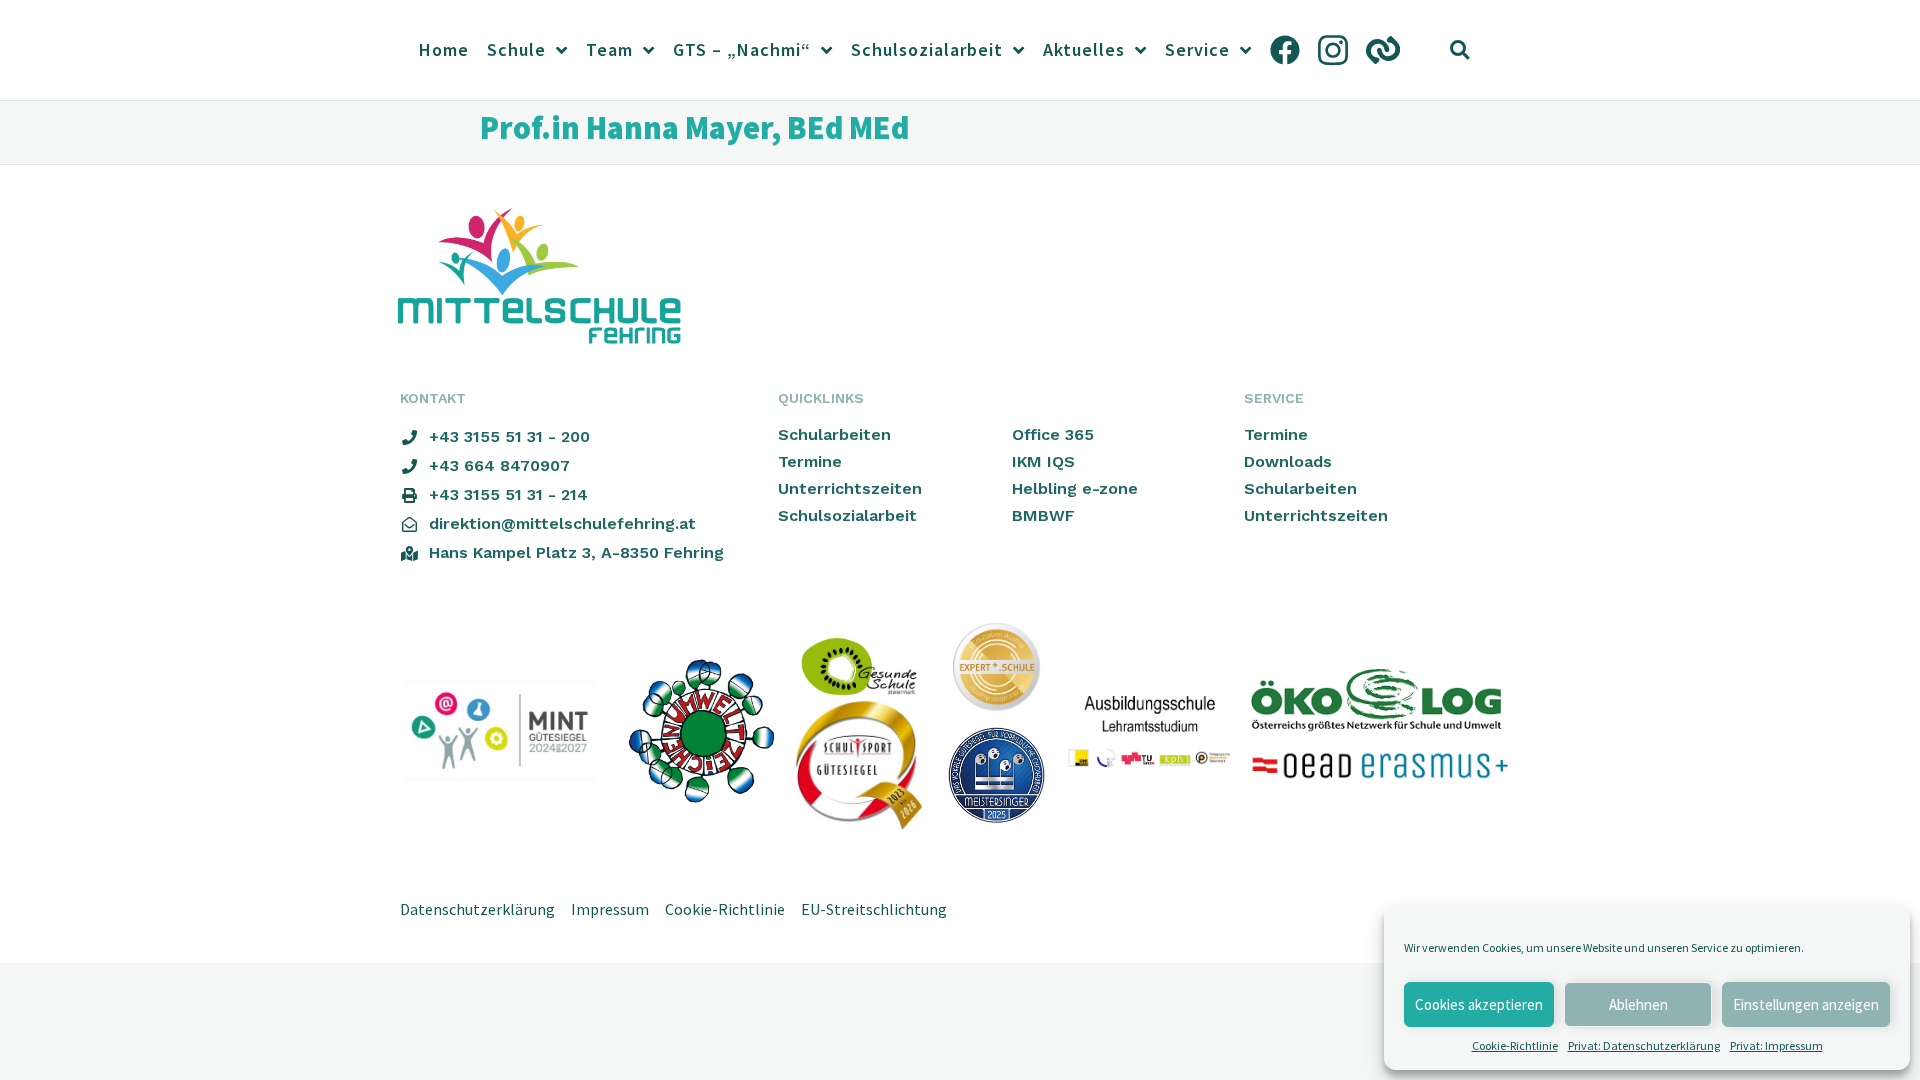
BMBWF (1043, 515)
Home (444, 49)
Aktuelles (1084, 49)
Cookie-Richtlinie (1515, 1045)
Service (1197, 49)
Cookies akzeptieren (1479, 1004)
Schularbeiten (834, 434)
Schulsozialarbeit (927, 49)
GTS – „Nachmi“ (742, 49)
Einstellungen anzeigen (1806, 1004)
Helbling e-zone (1075, 488)
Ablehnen (1638, 1004)
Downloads (1288, 461)
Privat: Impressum (1776, 1045)
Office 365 (1053, 434)
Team (609, 49)
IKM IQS (1043, 461)
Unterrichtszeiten (850, 488)
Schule (516, 49)
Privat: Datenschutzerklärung (1644, 1045)
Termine (810, 461)
